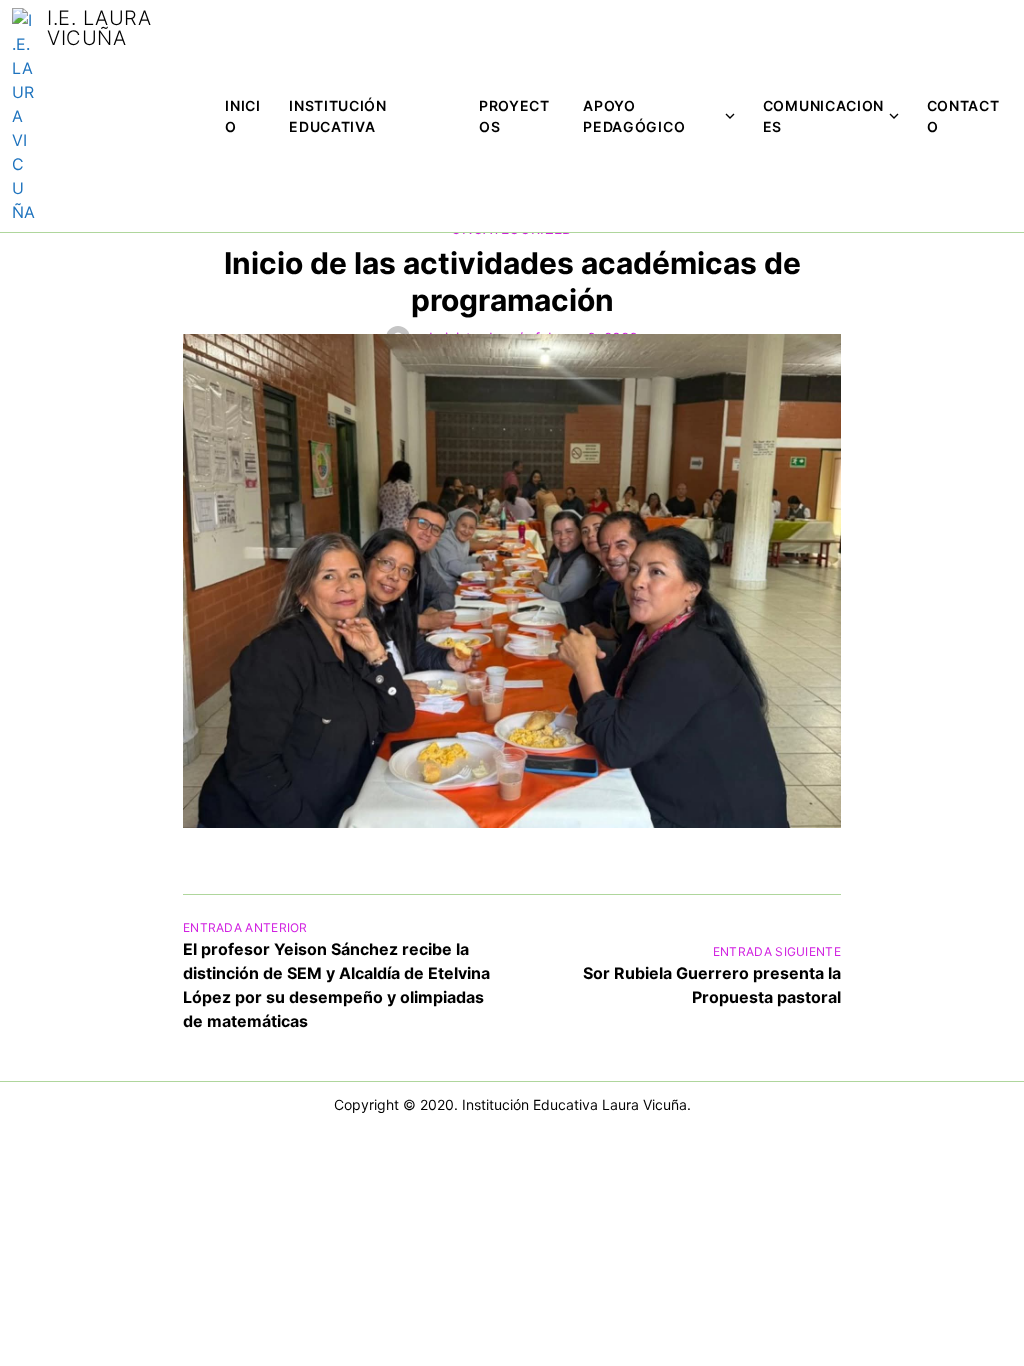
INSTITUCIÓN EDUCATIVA (338, 116)
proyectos (514, 116)
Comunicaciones (823, 116)
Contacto (963, 116)
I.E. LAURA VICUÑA (99, 28)
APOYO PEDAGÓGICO (634, 116)
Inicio (243, 116)
